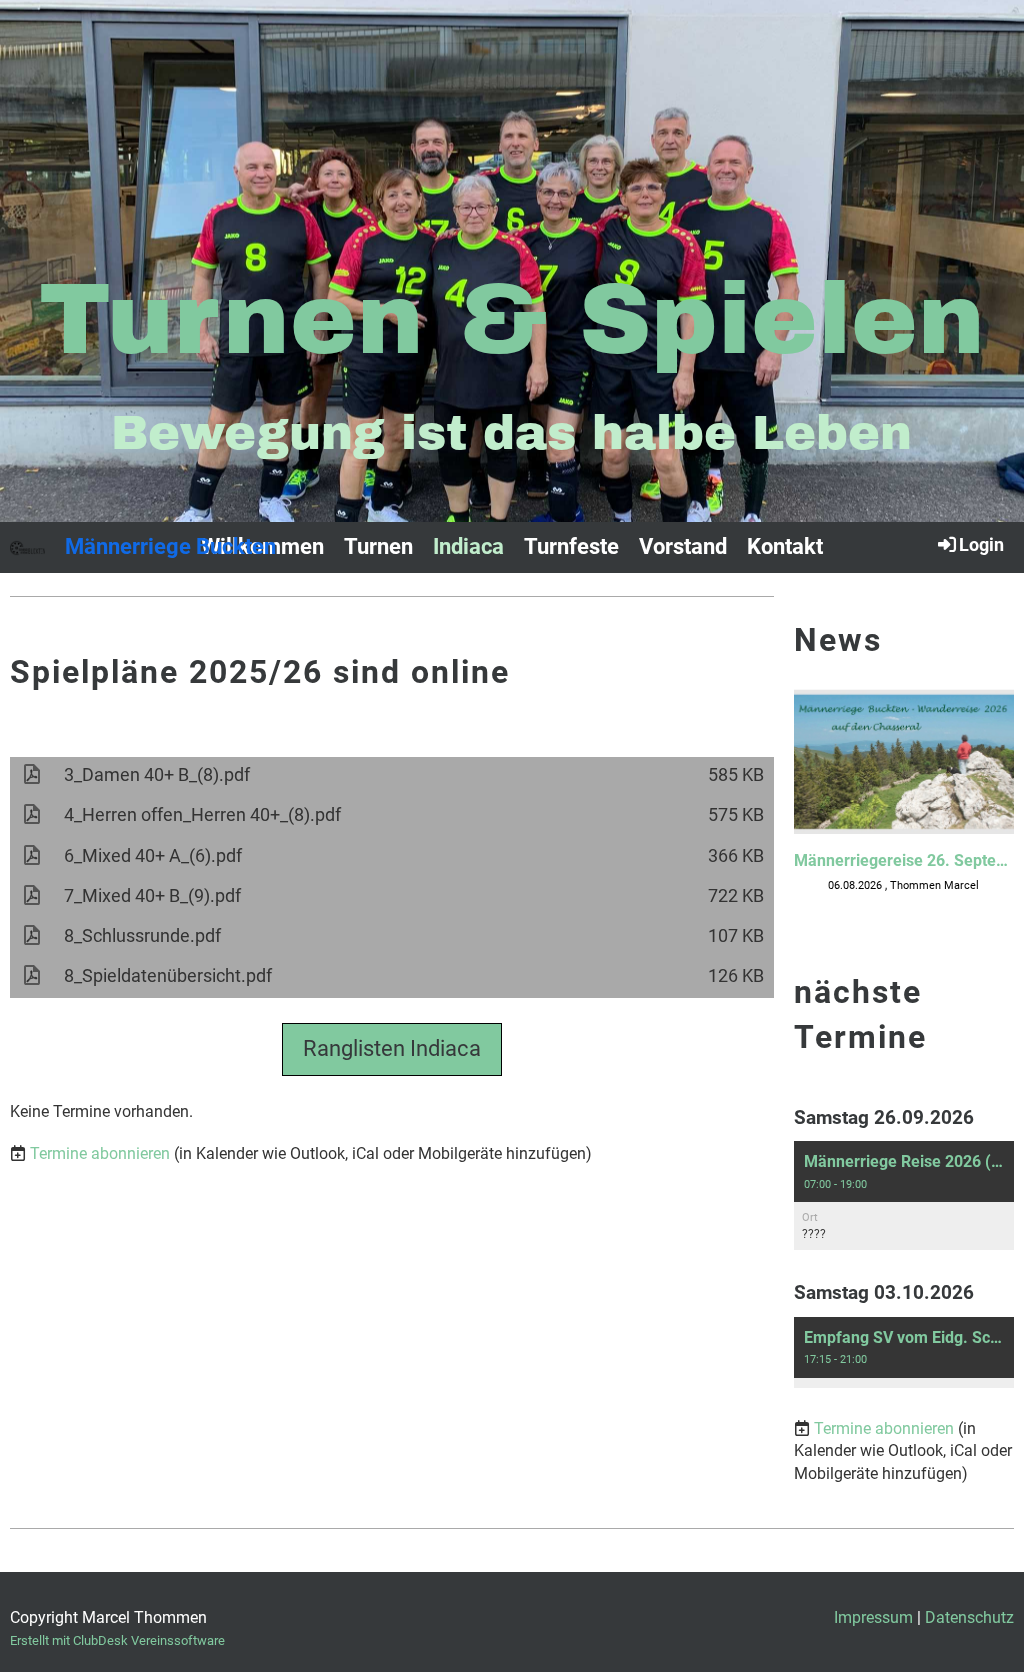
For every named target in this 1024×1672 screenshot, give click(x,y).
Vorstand (683, 546)
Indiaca (468, 546)
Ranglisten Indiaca (392, 1048)
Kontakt (785, 546)
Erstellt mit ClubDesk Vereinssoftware (117, 1640)
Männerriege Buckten (170, 546)
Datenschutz (969, 1617)
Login (981, 544)
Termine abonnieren (100, 1153)
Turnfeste (571, 546)
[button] (904, 1195)
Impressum (873, 1617)
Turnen (378, 546)
